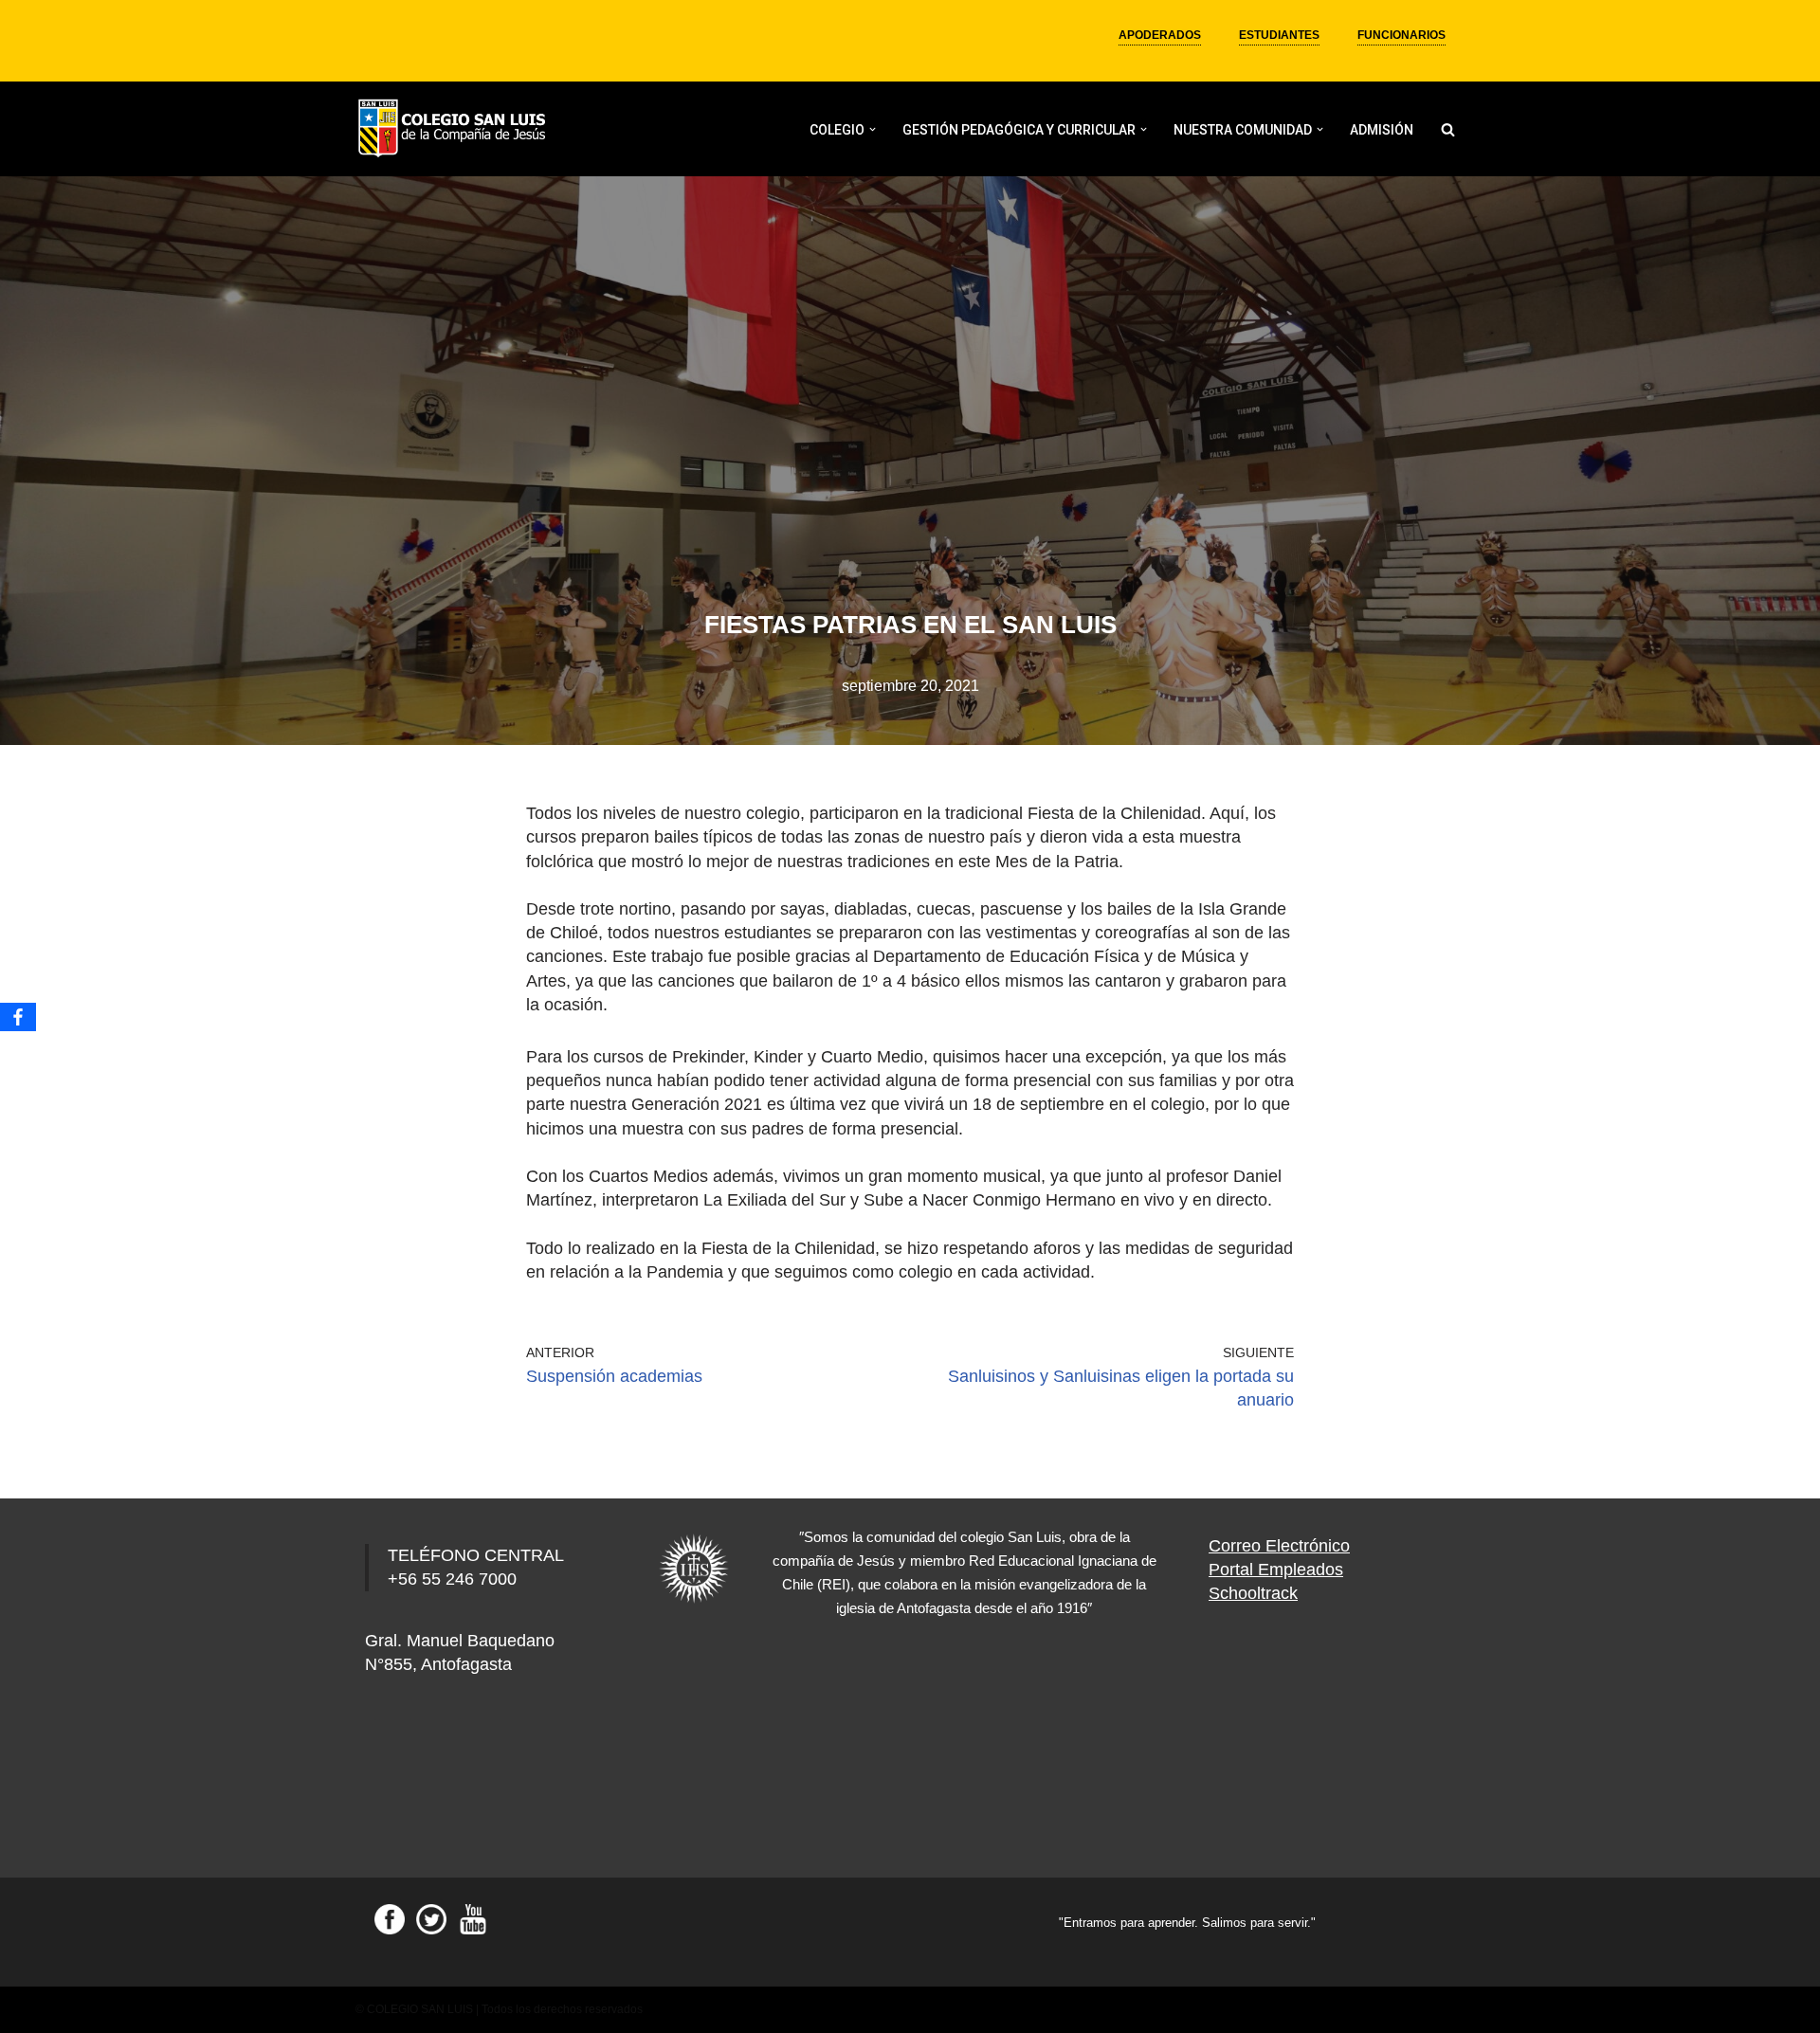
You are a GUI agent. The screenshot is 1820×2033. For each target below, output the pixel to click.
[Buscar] (1448, 129)
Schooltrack (1253, 1593)
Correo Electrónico (1279, 1546)
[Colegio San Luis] (455, 129)
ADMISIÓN (1382, 130)
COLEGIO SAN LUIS (420, 2009)
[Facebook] (18, 1017)
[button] (873, 129)
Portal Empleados (1276, 1570)
